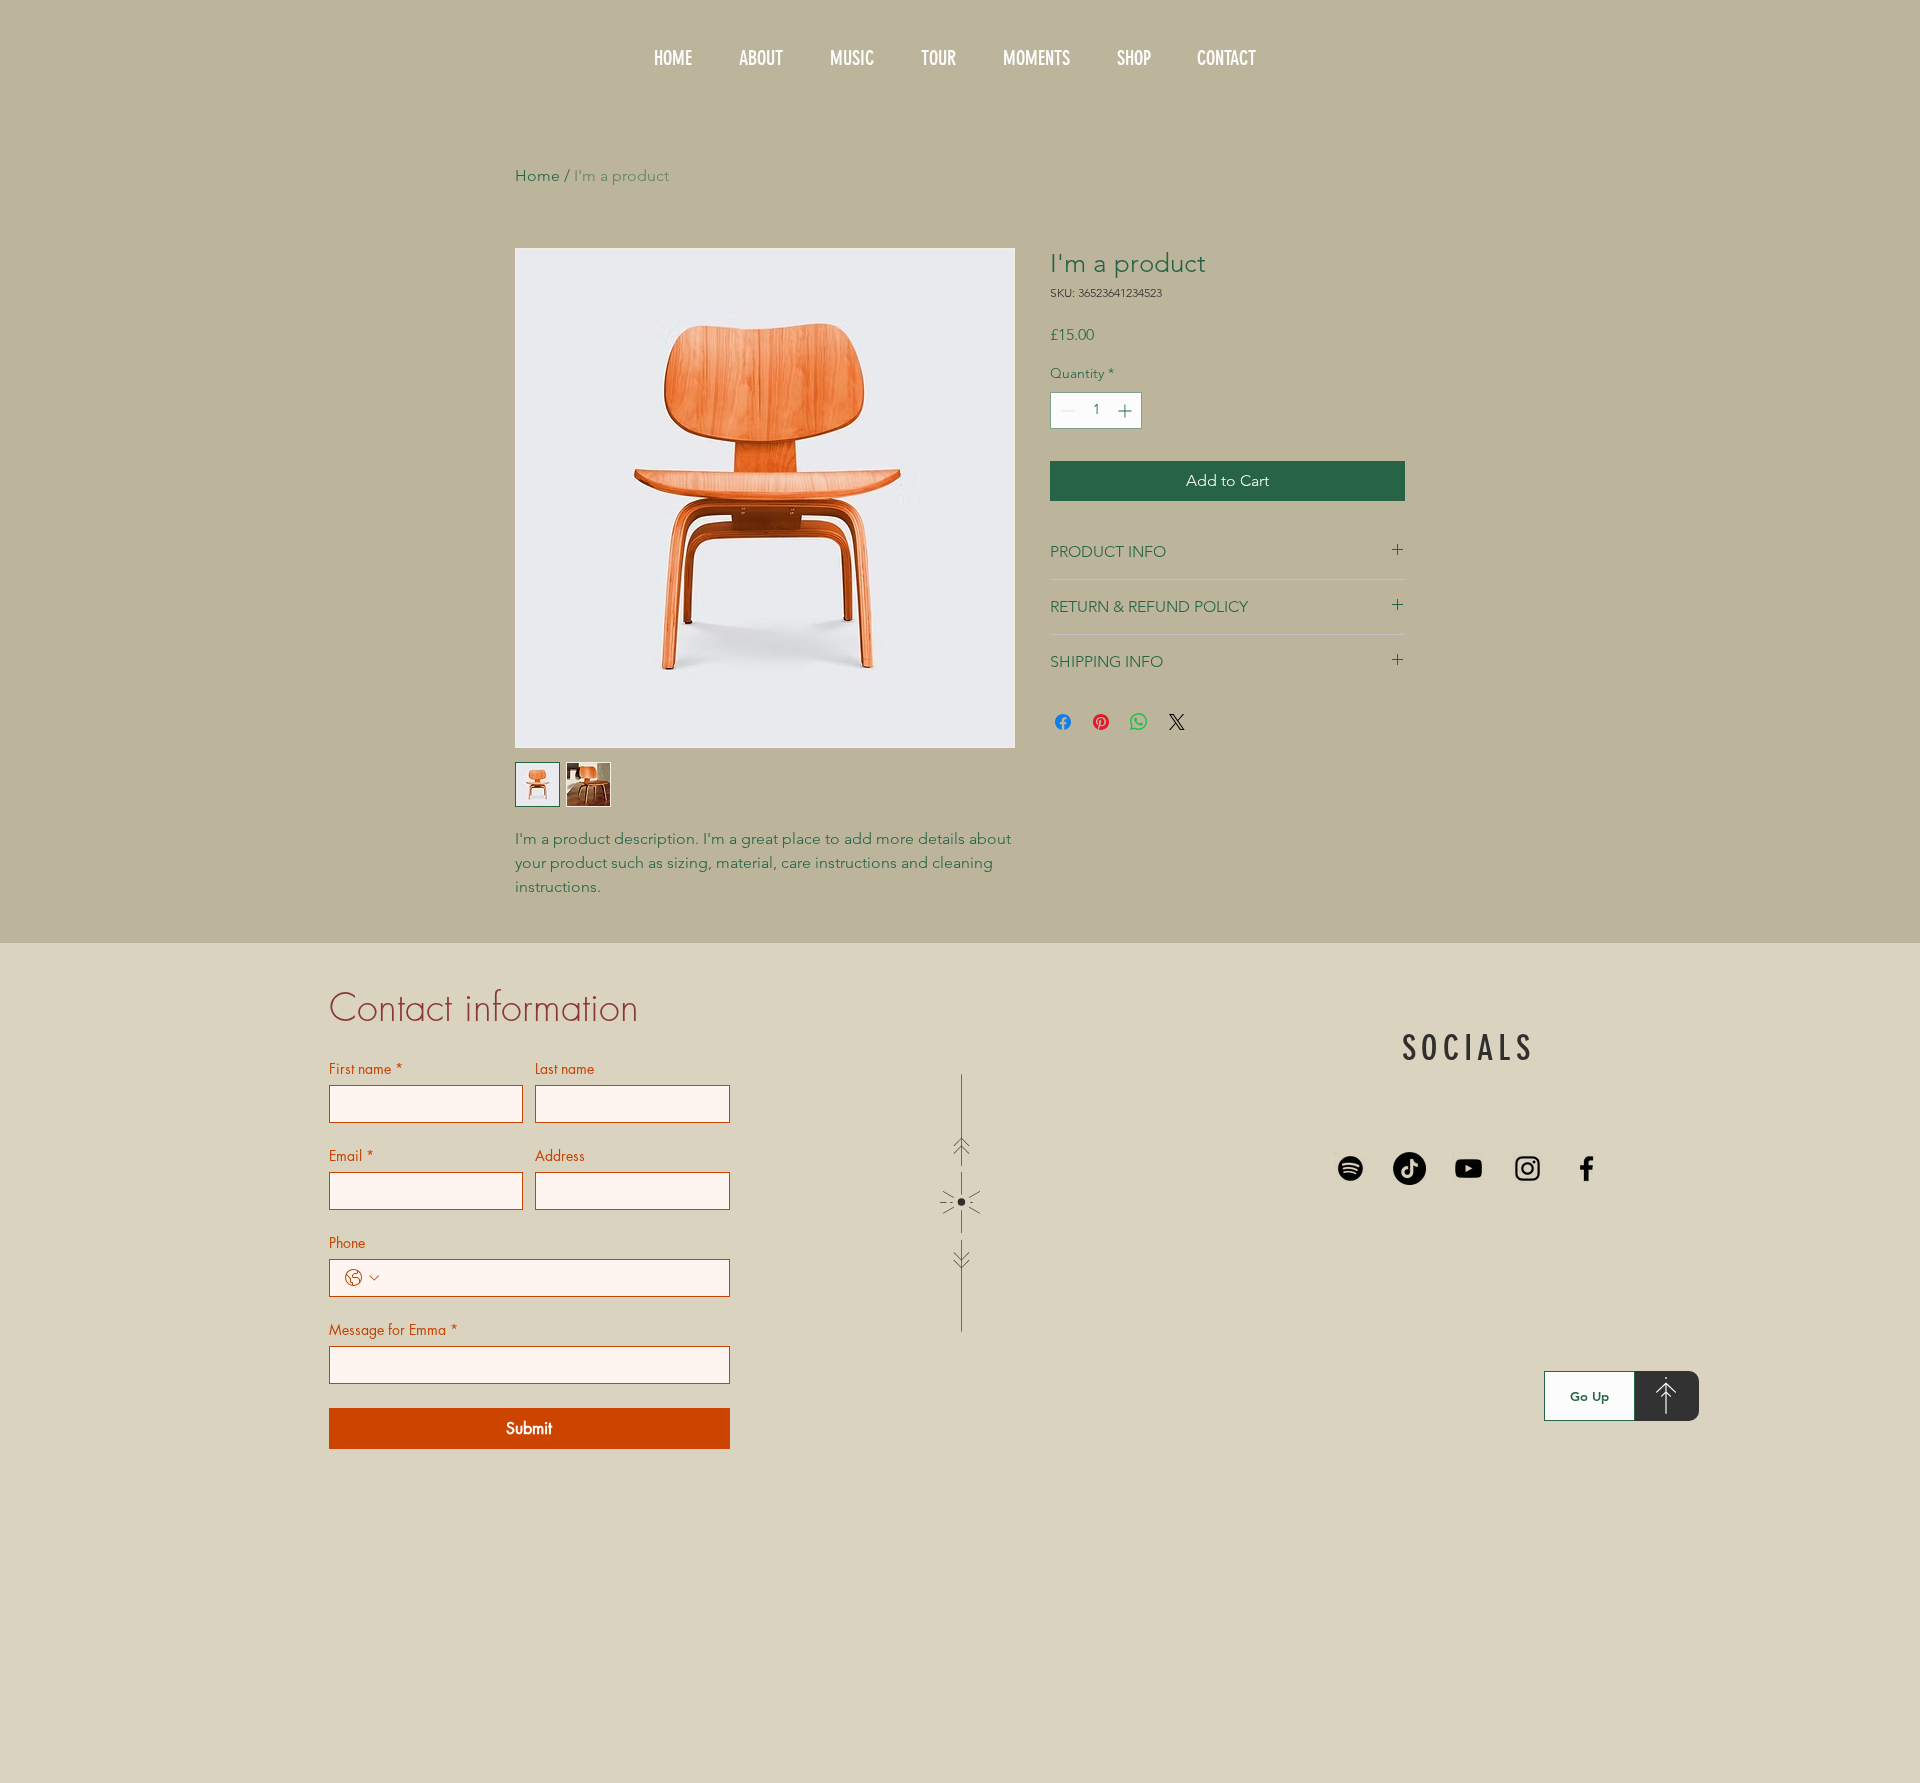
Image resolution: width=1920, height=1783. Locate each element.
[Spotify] (1350, 1168)
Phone (347, 1242)
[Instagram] (1527, 1168)
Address (560, 1155)
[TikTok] (1409, 1168)
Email (351, 1155)
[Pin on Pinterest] (1101, 722)
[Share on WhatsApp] (1139, 722)
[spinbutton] (1096, 410)
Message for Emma (393, 1329)
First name (366, 1068)
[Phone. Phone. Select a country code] (362, 1278)
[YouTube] (1468, 1168)
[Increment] (1126, 410)
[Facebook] (1586, 1168)
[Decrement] (1065, 410)
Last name (564, 1068)
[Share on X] (1177, 722)
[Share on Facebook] (1063, 722)
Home (537, 175)
